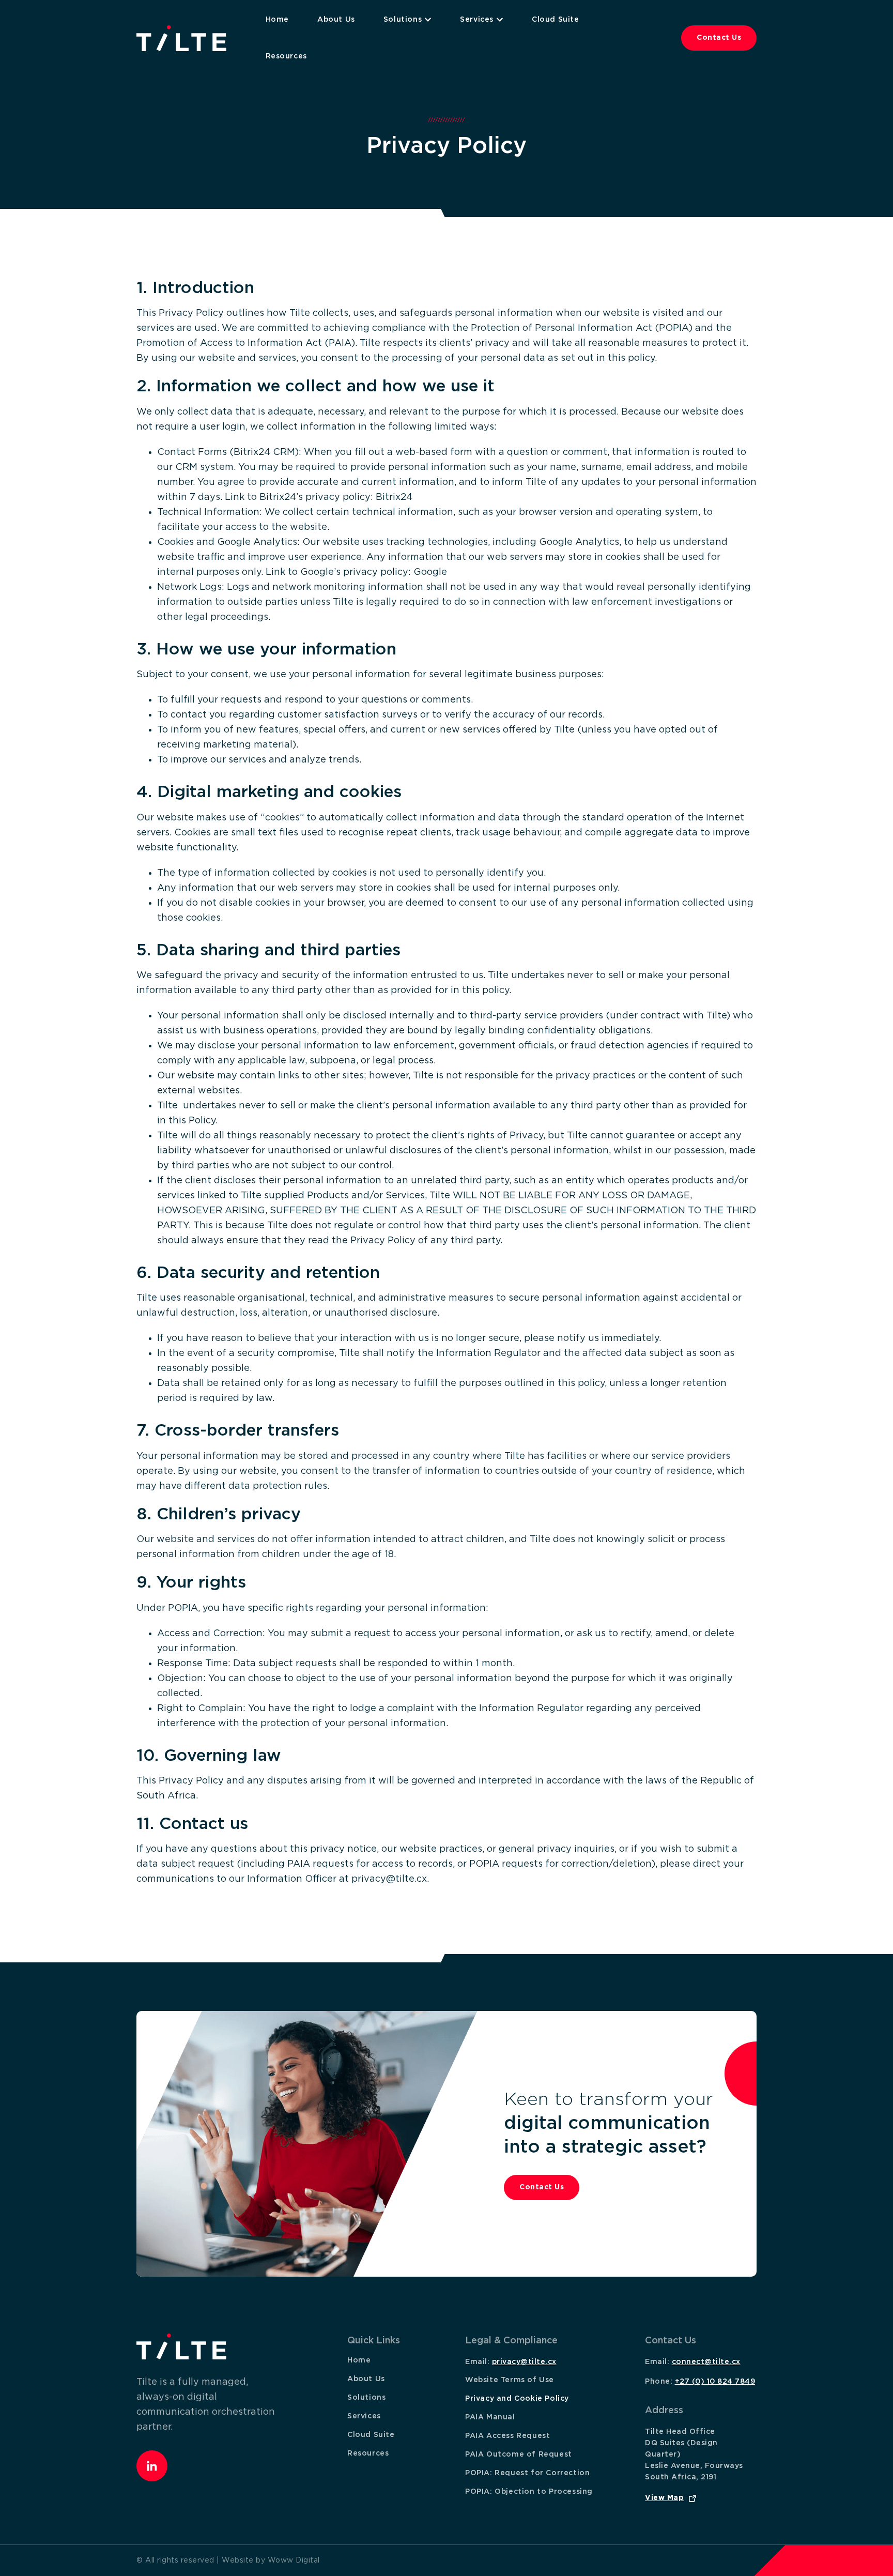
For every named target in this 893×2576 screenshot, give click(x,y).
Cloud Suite (371, 2435)
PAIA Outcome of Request (519, 2455)
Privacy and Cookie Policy (517, 2399)
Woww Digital (294, 2560)
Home (359, 2360)
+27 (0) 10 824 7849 (715, 2382)
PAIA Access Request (507, 2436)
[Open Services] (500, 20)
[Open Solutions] (428, 20)
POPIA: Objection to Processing (529, 2492)
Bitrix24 (394, 497)
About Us (366, 2379)
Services (364, 2416)
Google (430, 572)
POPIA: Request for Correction (527, 2473)
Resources (368, 2453)
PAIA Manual (490, 2417)
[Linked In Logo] (152, 2466)
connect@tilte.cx (706, 2362)
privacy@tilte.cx (524, 2362)
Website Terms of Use (510, 2380)
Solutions (366, 2398)
